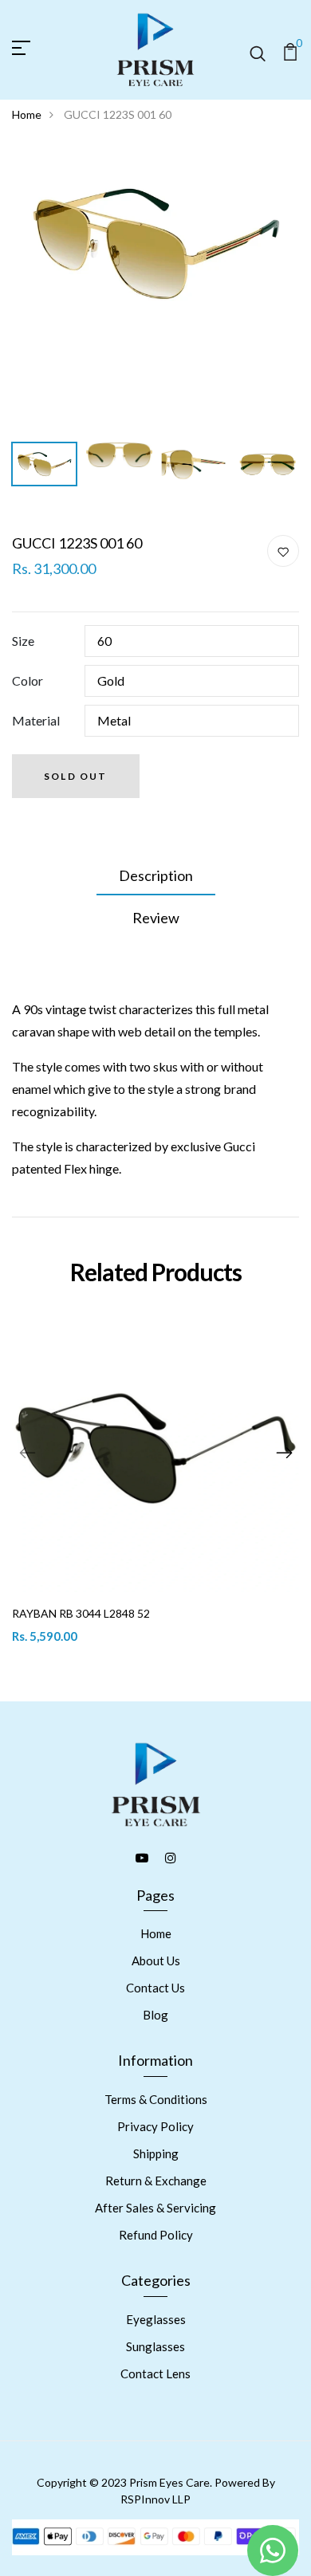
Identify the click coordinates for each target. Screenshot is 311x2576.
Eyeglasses (156, 2319)
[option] (155, 243)
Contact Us (155, 1988)
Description (156, 875)
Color (28, 680)
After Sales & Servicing (155, 2208)
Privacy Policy (155, 2126)
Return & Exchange (156, 2181)
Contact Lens (155, 2373)
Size (23, 641)
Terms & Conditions (156, 2099)
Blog (155, 2015)
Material (36, 720)
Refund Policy (156, 2235)
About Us (156, 1961)
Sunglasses (155, 2346)
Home (27, 114)
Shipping (156, 2153)
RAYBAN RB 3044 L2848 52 (81, 1613)
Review (156, 918)
